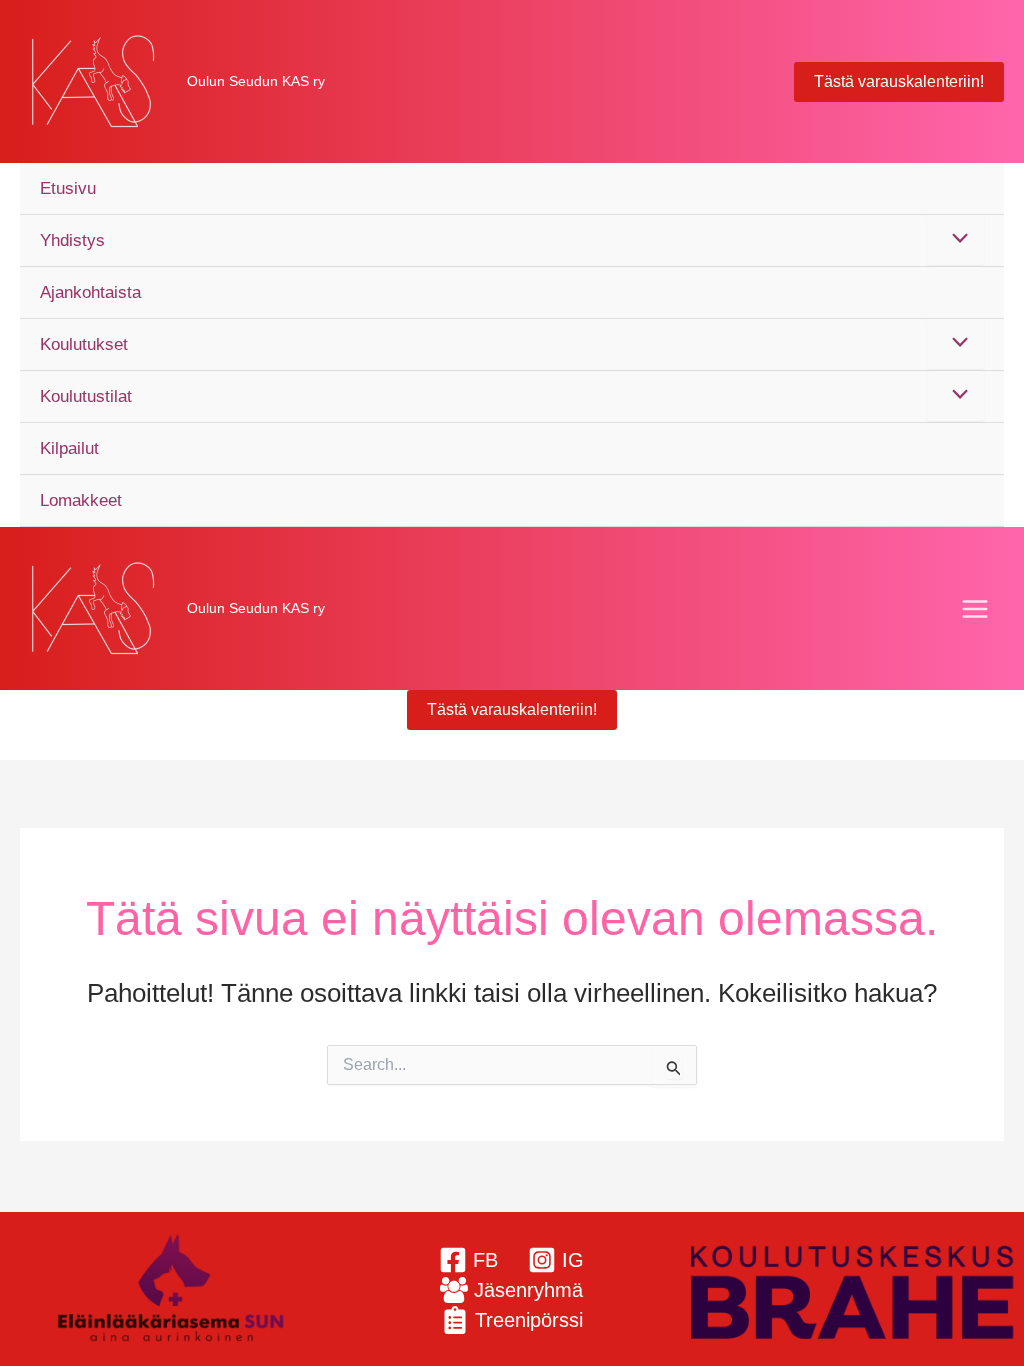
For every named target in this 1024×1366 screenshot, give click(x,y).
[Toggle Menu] (955, 239)
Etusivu (68, 188)
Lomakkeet (81, 500)
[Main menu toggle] (976, 609)
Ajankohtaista (90, 292)
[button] (899, 82)
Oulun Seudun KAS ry (256, 81)
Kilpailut (69, 448)
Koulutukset (84, 344)
